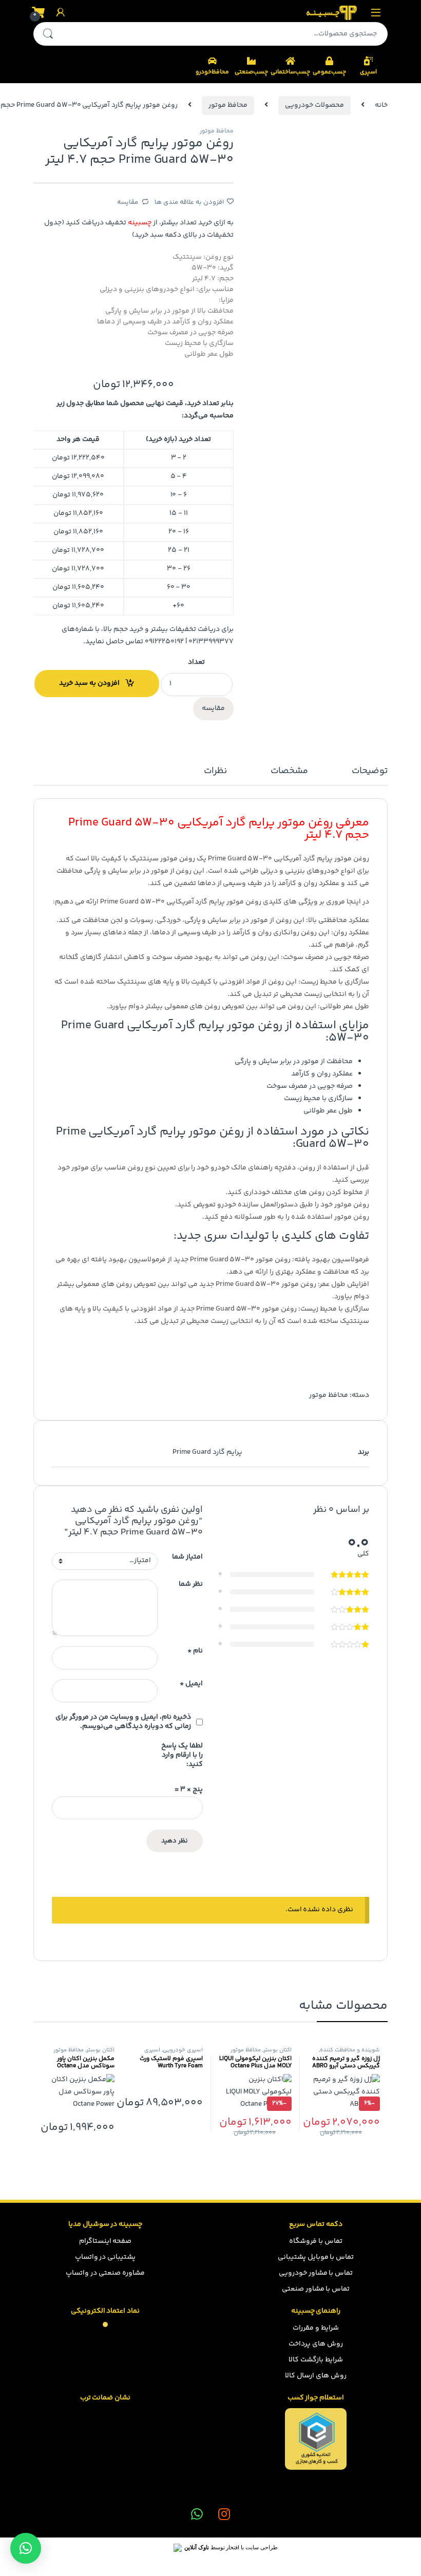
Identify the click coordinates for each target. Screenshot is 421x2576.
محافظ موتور (228, 105)
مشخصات (289, 772)
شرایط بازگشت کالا (316, 2360)
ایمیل (191, 1684)
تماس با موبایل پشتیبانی (316, 2257)
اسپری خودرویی (183, 2050)
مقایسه (128, 202)
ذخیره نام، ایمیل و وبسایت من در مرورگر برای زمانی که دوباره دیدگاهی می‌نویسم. (123, 1722)
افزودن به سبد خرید (89, 683)
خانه (381, 105)
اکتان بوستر (278, 2050)
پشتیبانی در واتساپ (106, 2257)
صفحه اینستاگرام (106, 2241)
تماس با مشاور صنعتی (316, 2289)
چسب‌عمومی (329, 72)
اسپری (368, 72)
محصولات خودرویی (314, 105)
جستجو (48, 34)
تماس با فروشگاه (316, 2241)
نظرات (215, 772)
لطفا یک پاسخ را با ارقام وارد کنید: (182, 1755)
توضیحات (370, 772)
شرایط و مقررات (316, 2328)
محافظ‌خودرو (212, 72)
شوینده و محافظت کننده (350, 2050)
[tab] (370, 776)
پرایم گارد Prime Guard (207, 1452)
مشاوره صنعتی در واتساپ (105, 2273)
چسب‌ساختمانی (290, 72)
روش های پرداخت (316, 2344)
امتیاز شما (187, 1558)
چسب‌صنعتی (251, 72)
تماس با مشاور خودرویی (316, 2273)
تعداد (196, 662)
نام (195, 1651)
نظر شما (191, 1585)
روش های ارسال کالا (316, 2376)
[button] (26, 2548)
